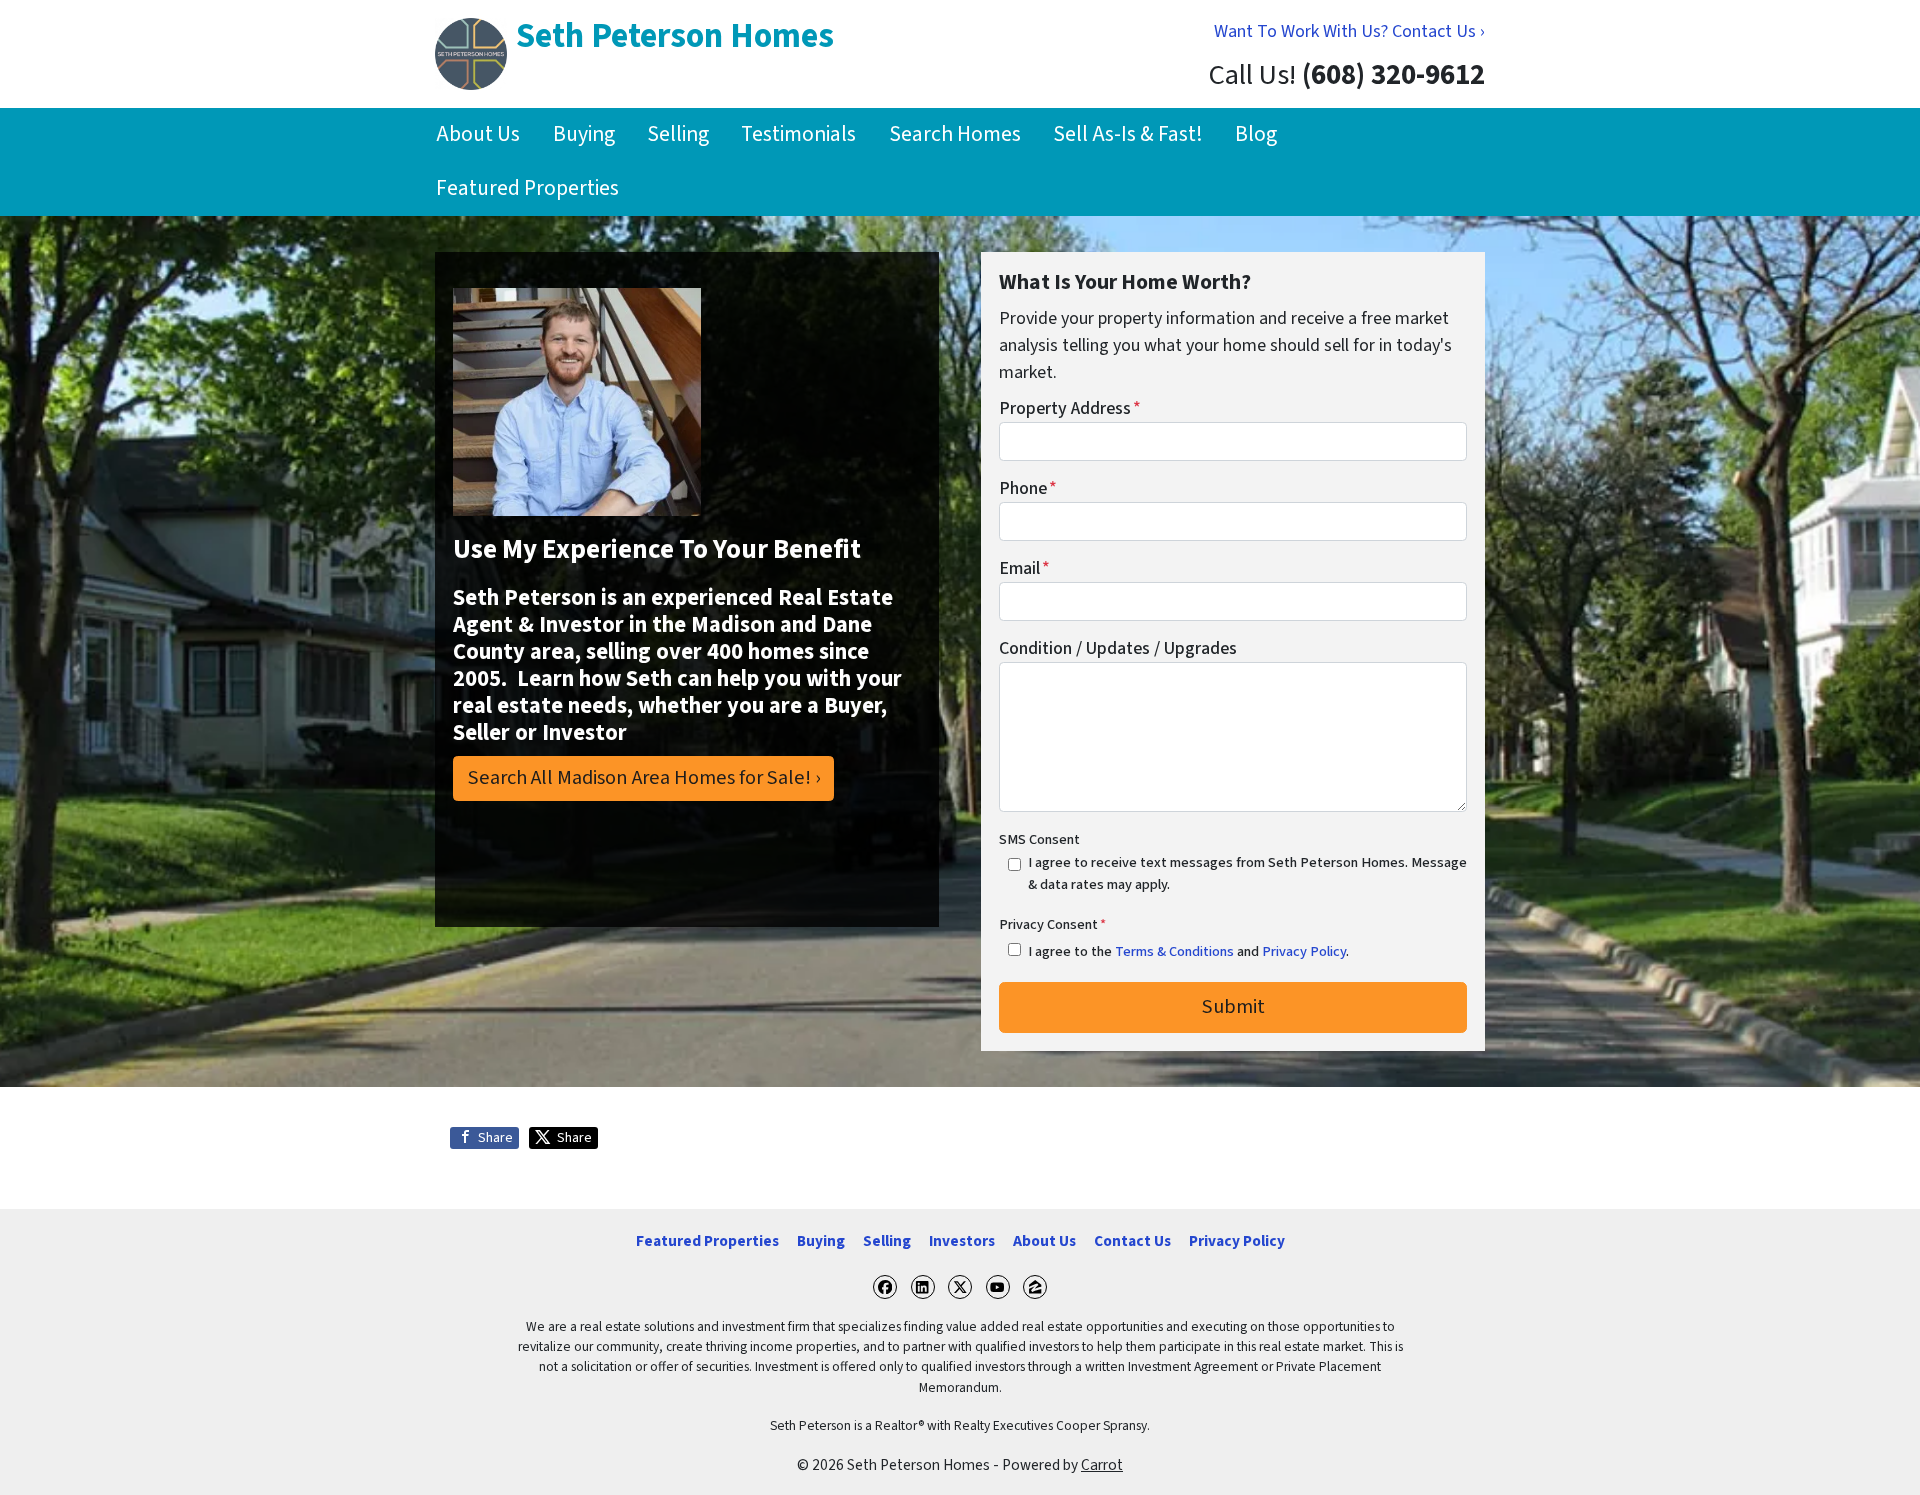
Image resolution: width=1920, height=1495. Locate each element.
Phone (1028, 488)
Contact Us (1132, 1241)
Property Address (1070, 408)
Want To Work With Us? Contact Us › (1349, 31)
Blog (1256, 134)
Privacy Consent (1052, 924)
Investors (962, 1241)
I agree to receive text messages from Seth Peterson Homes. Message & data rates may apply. (1247, 873)
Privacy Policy (1304, 951)
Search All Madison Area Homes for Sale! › (644, 777)
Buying (584, 134)
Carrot (1102, 1465)
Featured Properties (527, 188)
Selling (678, 134)
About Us (478, 134)
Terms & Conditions (1174, 951)
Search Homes (955, 134)
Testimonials (798, 134)
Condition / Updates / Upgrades (1118, 648)
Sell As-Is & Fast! (1128, 134)
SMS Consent (1039, 839)
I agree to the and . (1188, 951)
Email (1024, 568)
